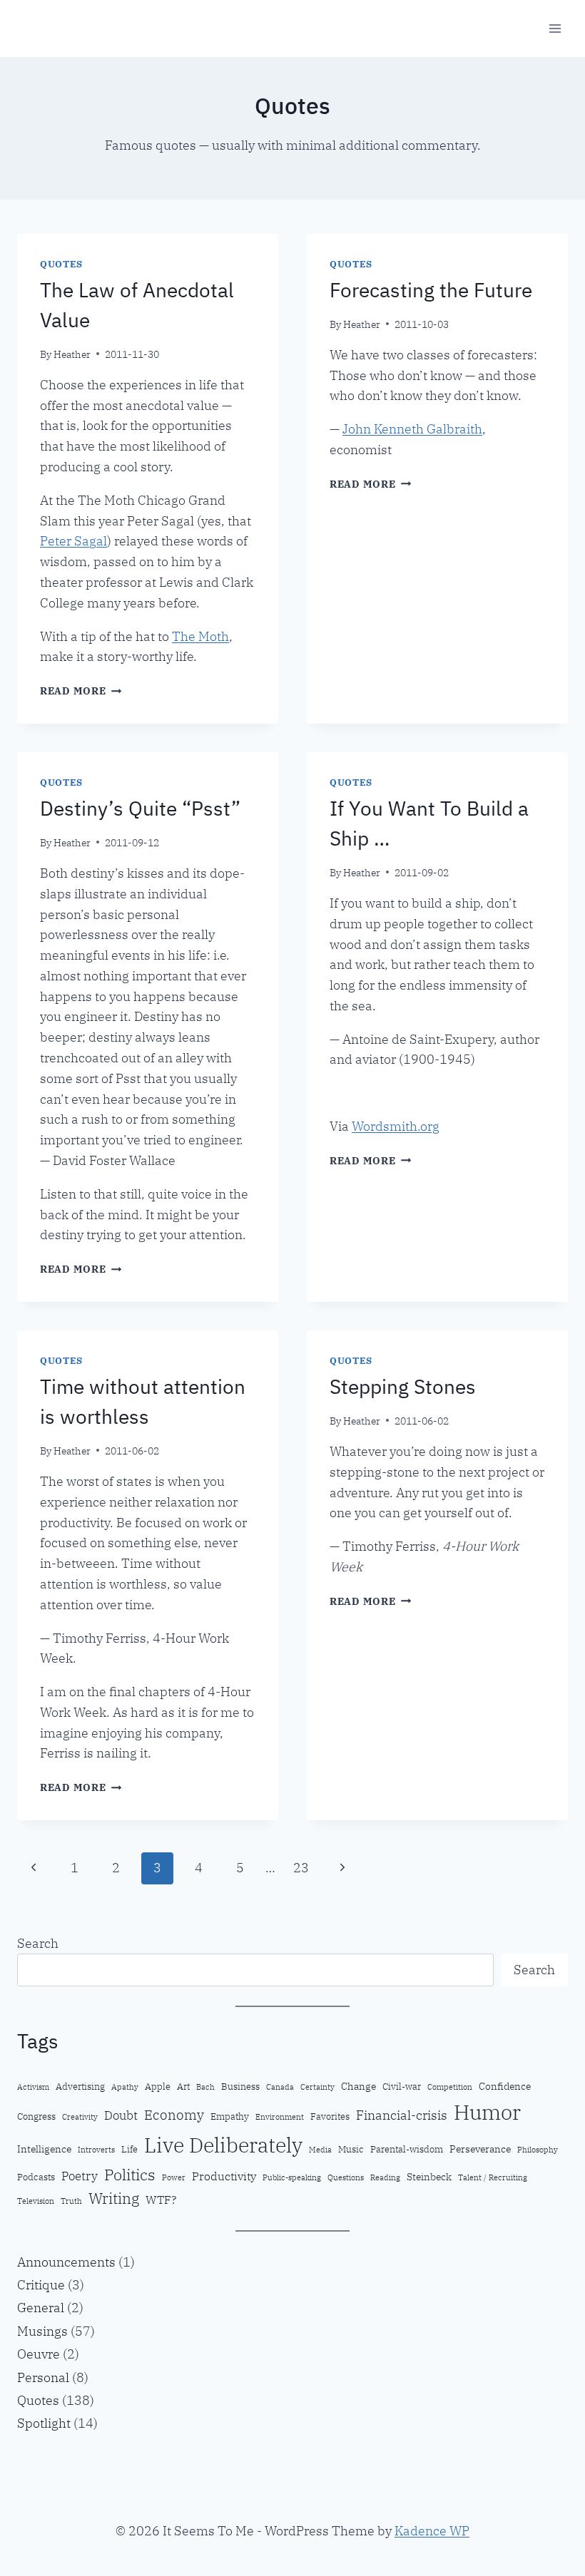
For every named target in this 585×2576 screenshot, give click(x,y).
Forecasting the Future (431, 290)
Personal (43, 2377)
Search (38, 1943)
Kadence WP (432, 2531)
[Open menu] (555, 28)
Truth (71, 2201)
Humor (487, 2112)
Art (183, 2086)
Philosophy (538, 2150)
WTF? (161, 2200)
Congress (36, 2116)
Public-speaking (292, 2177)
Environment (280, 2117)
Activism (33, 2087)
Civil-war (402, 2086)
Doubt (121, 2115)
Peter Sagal (73, 541)
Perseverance (480, 2149)
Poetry (80, 2176)
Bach (205, 2087)
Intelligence (44, 2149)
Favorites (330, 2116)
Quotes (61, 264)
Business (240, 2086)
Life (129, 2149)
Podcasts (36, 2177)
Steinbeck (429, 2176)
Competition (450, 2087)
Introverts (96, 2150)
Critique (41, 2285)
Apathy (125, 2087)
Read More (81, 691)
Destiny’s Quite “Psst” (140, 808)
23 (301, 1868)
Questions (346, 2177)
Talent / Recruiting (493, 2177)
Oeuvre (39, 2354)
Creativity (80, 2117)
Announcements (66, 2262)
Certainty (317, 2087)
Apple (158, 2086)
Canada (280, 2087)
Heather (72, 354)
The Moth (200, 636)
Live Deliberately (223, 2145)
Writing (114, 2198)
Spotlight (44, 2423)
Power (174, 2177)
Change (358, 2086)
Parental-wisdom (407, 2149)
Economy (174, 2114)
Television (36, 2201)
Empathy (230, 2116)
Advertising (80, 2086)
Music (351, 2149)
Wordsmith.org (396, 1126)
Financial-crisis (402, 2115)
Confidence (505, 2086)
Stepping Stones (403, 1386)
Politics (130, 2174)
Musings (42, 2331)
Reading (385, 2177)
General (41, 2308)
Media (320, 2150)
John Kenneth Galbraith (412, 429)
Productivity (224, 2176)
